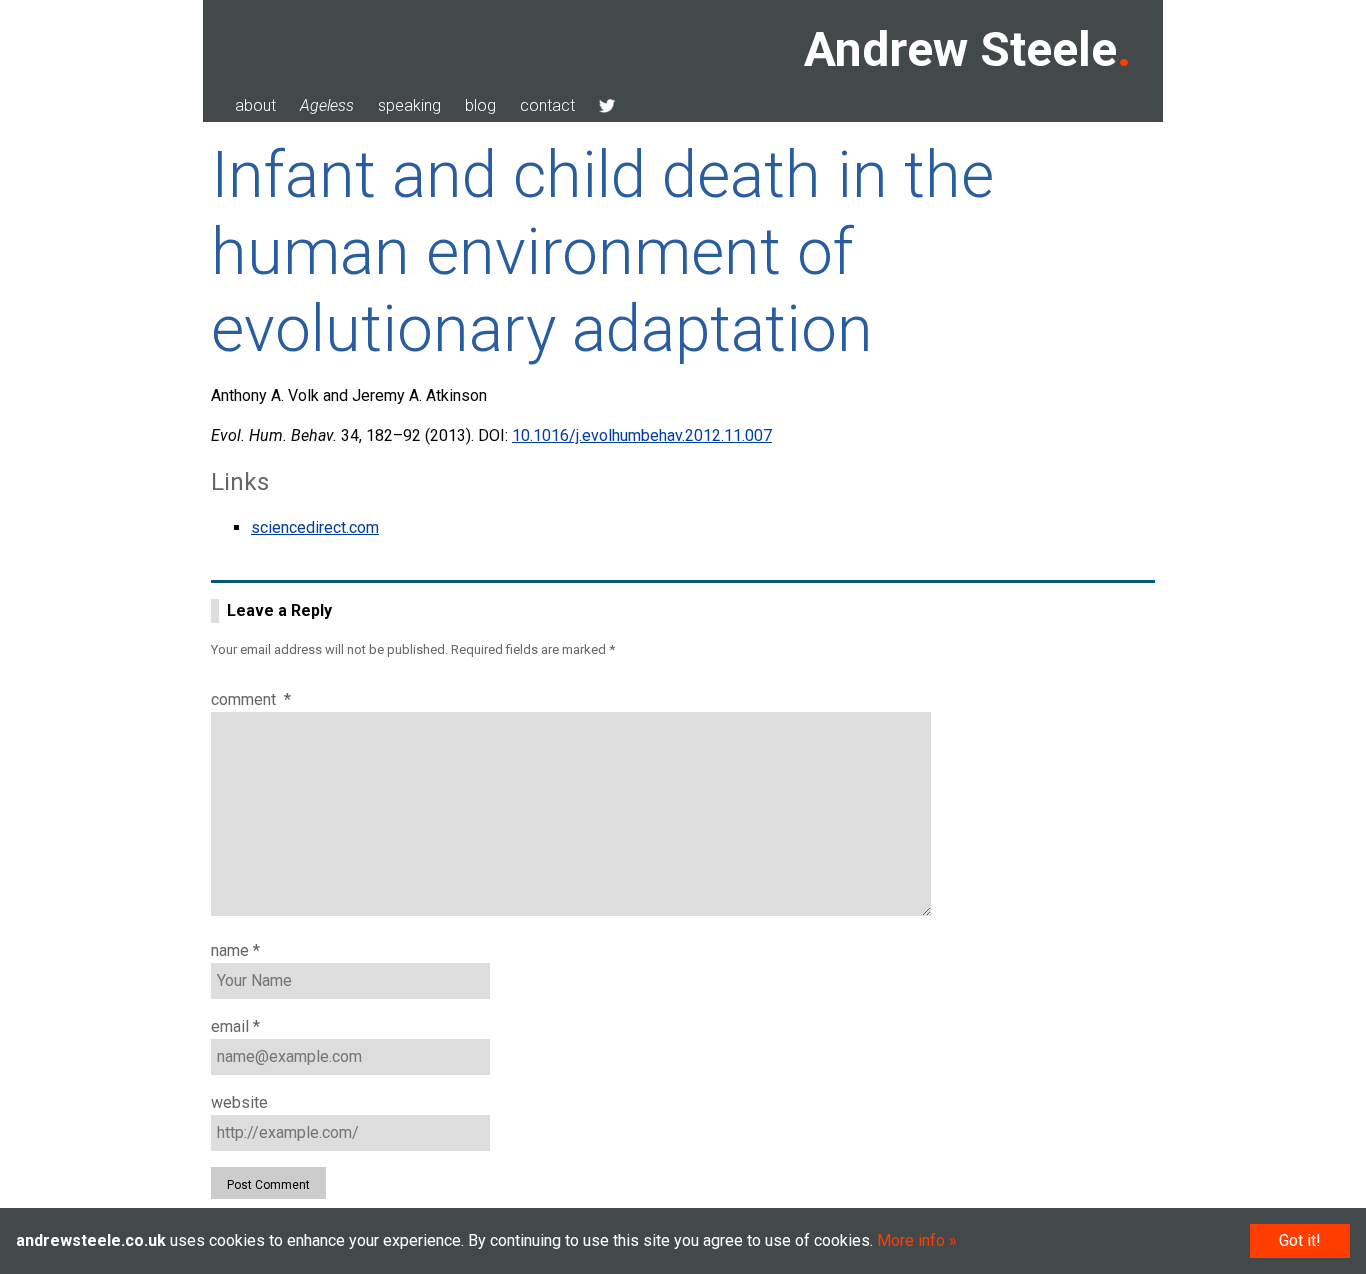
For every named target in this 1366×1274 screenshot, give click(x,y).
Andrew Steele (960, 49)
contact (547, 105)
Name (235, 950)
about (255, 105)
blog (480, 105)
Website (239, 1102)
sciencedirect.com (315, 527)
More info (911, 1240)
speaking (409, 105)
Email (235, 1026)
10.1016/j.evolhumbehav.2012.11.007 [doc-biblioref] (642, 435)
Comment (251, 699)
